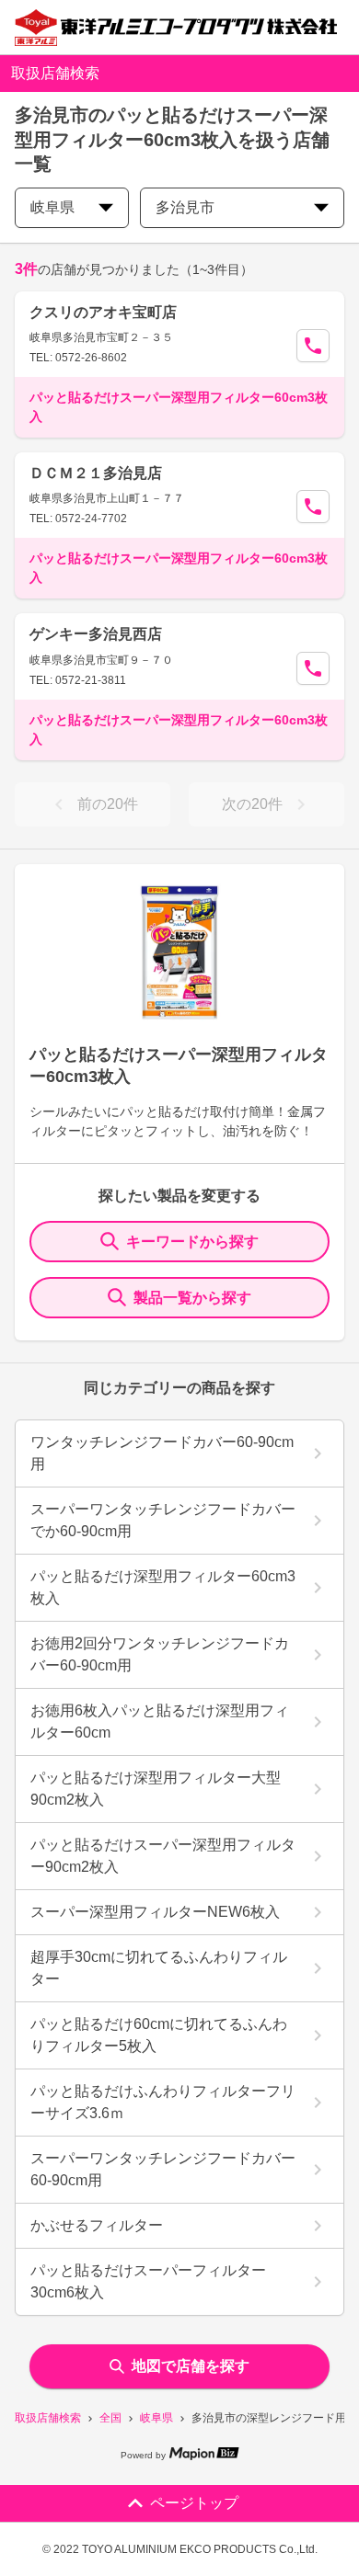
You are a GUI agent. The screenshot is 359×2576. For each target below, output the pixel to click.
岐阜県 (156, 2418)
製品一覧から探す (192, 1298)
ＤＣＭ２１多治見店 (96, 473)
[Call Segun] (313, 346)
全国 (110, 2418)
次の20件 (252, 804)
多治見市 (185, 207)
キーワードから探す (192, 1242)
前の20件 (108, 804)
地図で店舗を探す (191, 2366)
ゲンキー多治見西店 (96, 634)
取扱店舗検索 (48, 2418)
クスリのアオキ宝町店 (103, 312)
